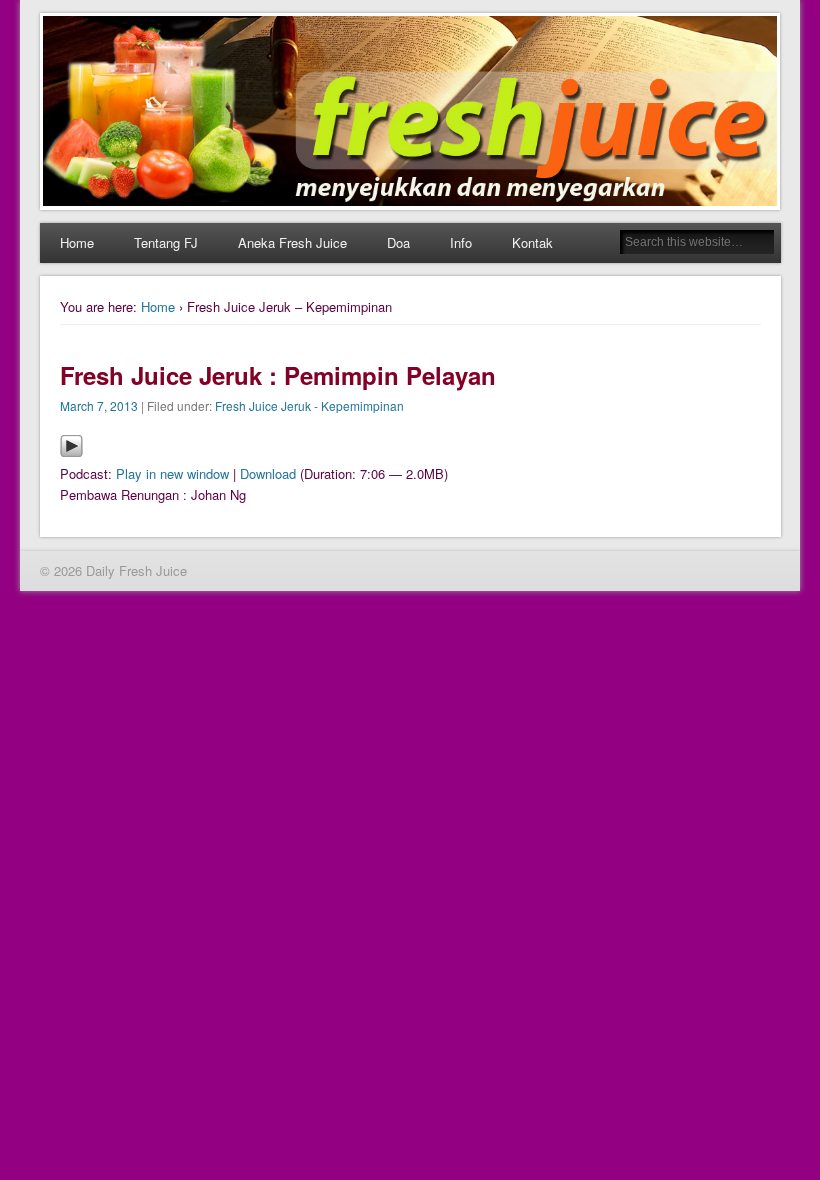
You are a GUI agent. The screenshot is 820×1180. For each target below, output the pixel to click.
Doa (398, 242)
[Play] (71, 452)
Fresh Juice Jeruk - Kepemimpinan (309, 405)
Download (268, 473)
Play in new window (172, 473)
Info (461, 242)
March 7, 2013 (99, 405)
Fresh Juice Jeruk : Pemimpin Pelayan (278, 375)
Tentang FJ (166, 242)
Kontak (532, 242)
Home (77, 242)
